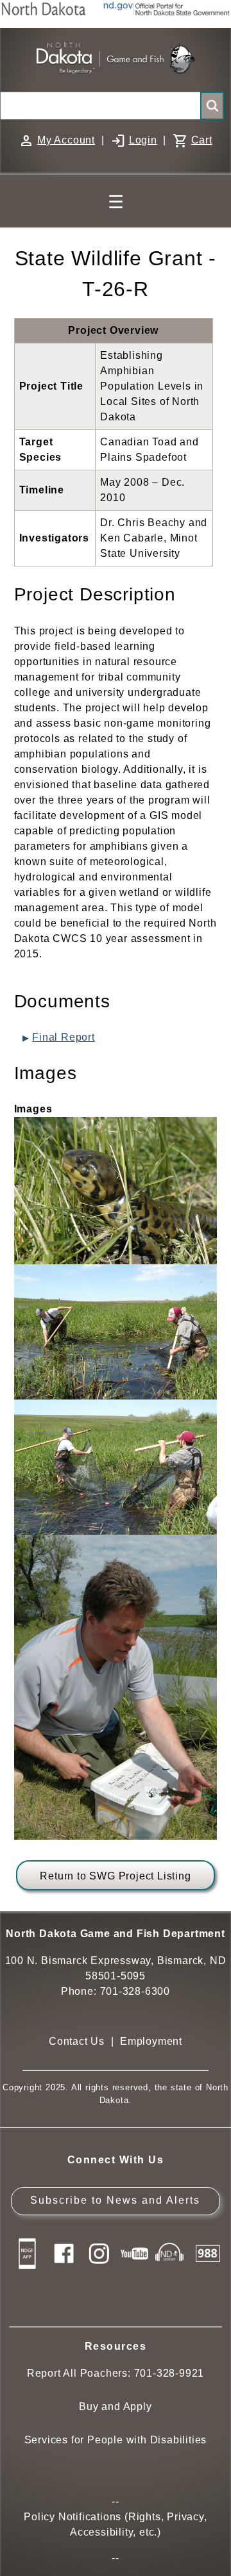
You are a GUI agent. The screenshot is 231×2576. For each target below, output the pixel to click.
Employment (151, 2041)
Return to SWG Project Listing (115, 1876)
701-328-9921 (169, 2373)
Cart (202, 140)
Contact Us (77, 2041)
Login (143, 140)
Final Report (64, 1037)
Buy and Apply (115, 2407)
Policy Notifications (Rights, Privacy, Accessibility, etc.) (115, 2524)
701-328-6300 (135, 1991)
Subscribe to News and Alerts (115, 2200)
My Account (66, 140)
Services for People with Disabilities (116, 2440)
